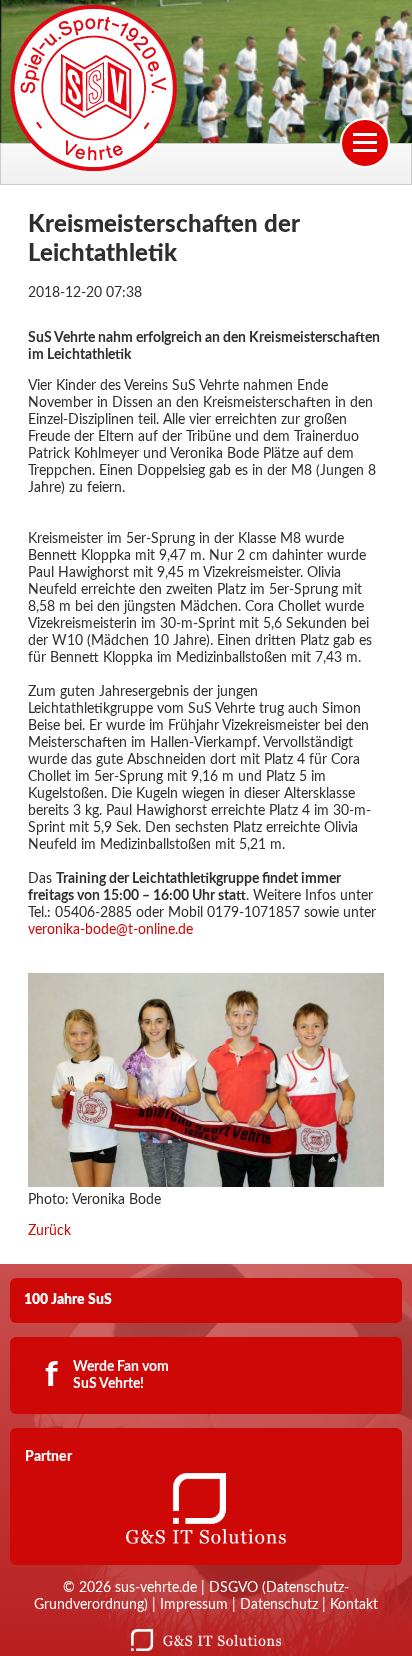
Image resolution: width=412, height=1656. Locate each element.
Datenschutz (279, 1605)
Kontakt (354, 1605)
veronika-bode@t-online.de (110, 930)
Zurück (49, 1231)
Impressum (194, 1605)
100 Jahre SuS (68, 1300)
